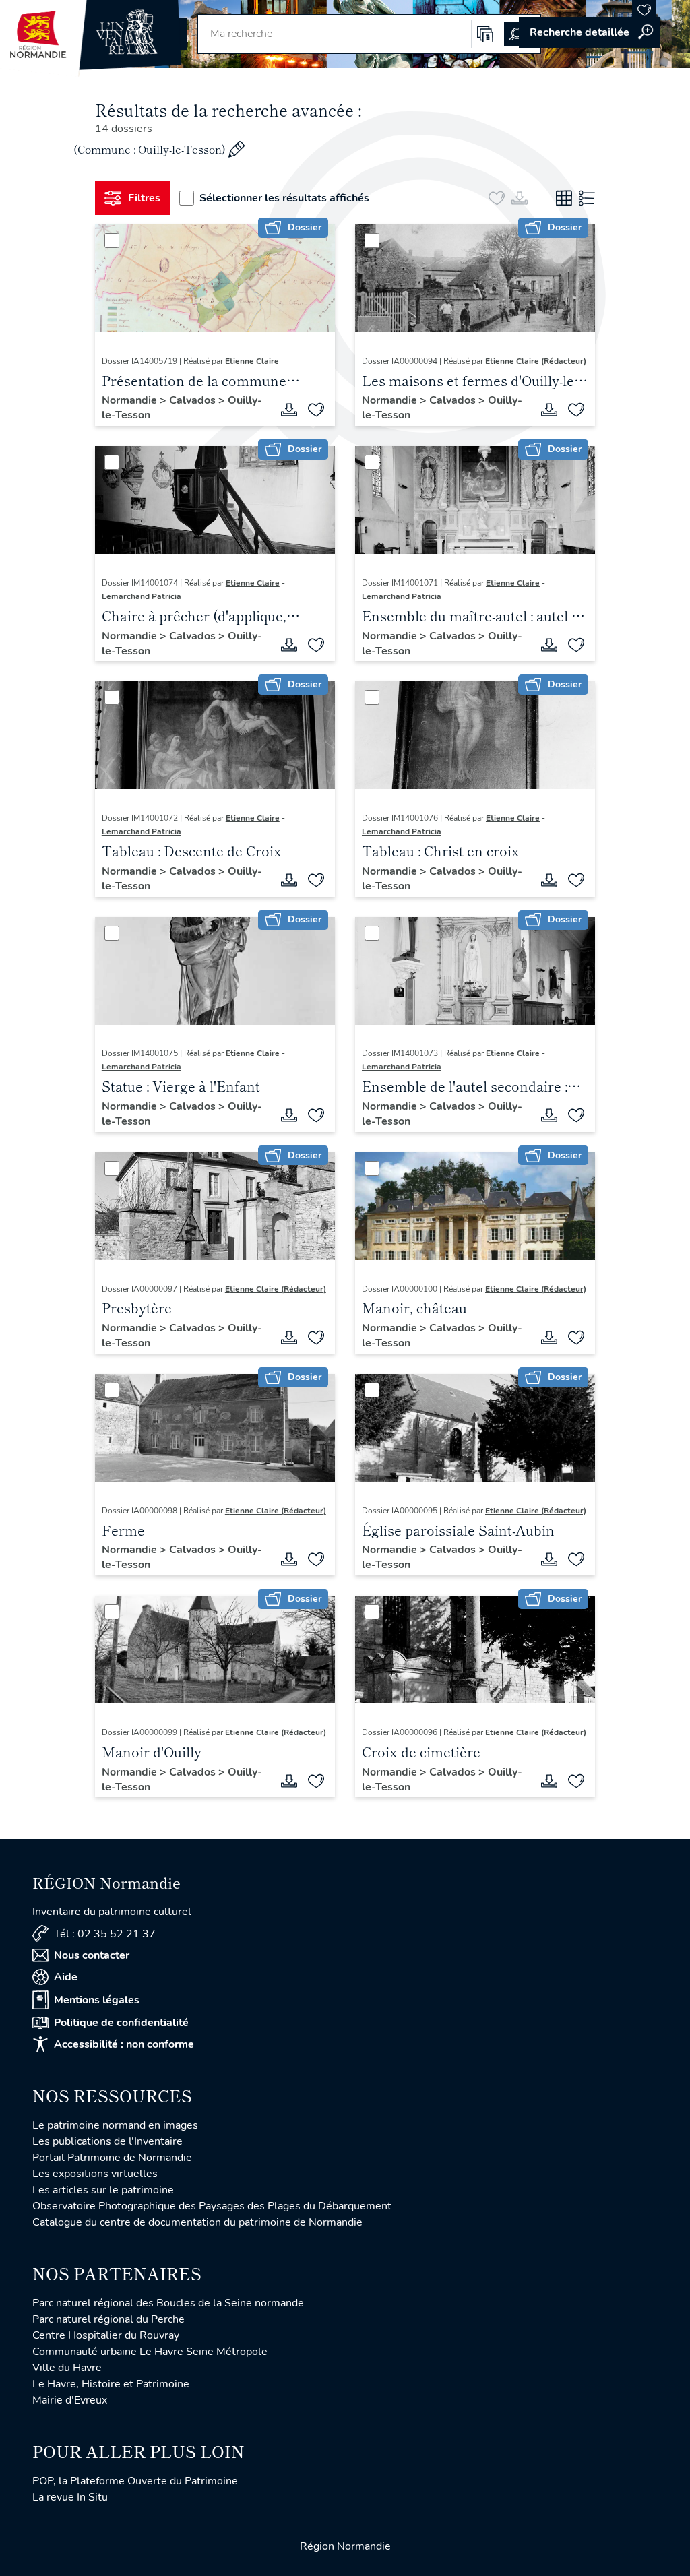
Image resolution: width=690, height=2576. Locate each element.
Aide (66, 1977)
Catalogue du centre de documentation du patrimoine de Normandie (197, 2222)
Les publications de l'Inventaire (107, 2141)
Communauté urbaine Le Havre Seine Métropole (150, 2352)
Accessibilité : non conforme (124, 2044)
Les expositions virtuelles (95, 2174)
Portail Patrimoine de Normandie (112, 2158)
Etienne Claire (252, 361)
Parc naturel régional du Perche (108, 2319)
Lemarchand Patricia (142, 596)
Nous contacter (92, 1955)
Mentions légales (97, 2000)
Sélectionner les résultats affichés (284, 198)
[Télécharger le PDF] (289, 410)
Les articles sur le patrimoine (103, 2190)
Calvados (194, 400)
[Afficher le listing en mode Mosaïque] (564, 198)
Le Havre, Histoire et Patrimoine (111, 2384)
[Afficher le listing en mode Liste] (587, 198)
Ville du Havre (67, 2368)
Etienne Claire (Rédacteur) (536, 361)
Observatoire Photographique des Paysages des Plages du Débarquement (212, 2206)
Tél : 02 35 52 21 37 (105, 1934)
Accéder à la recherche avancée (590, 32)
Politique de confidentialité (121, 2023)
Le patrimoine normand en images (115, 2125)
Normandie (131, 400)
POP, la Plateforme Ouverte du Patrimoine (135, 2481)
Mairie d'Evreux (70, 2400)
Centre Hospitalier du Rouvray (106, 2335)
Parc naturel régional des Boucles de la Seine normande (168, 2303)
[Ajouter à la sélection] (316, 410)
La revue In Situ (70, 2497)
